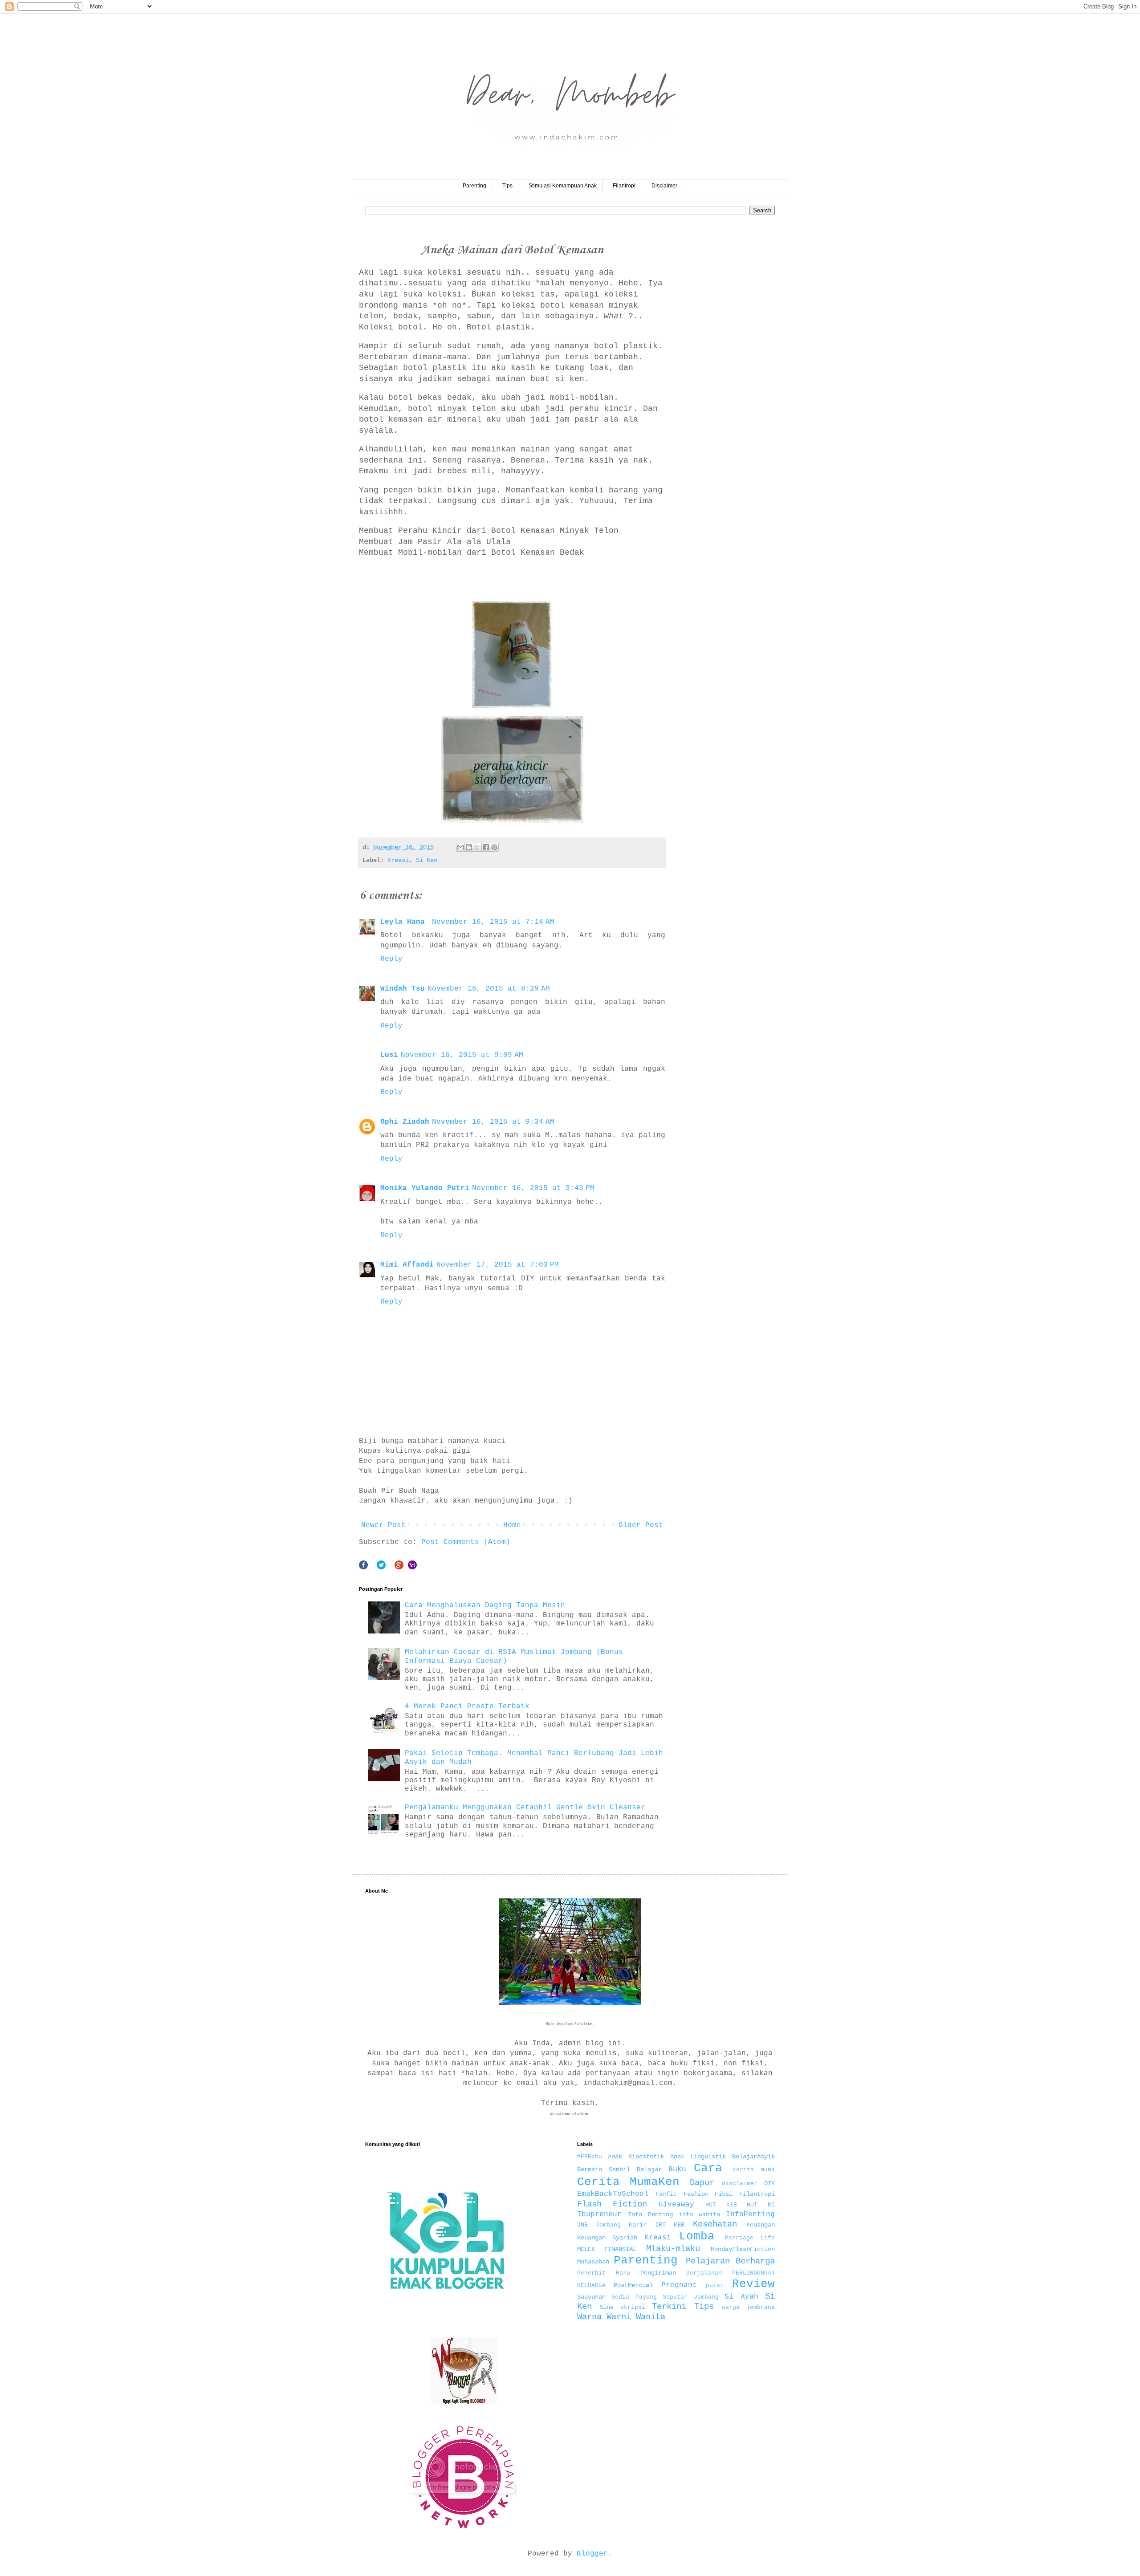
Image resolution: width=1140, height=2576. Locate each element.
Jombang (608, 2225)
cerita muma (754, 2170)
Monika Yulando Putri (425, 1188)
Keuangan (761, 2225)
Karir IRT (647, 2225)
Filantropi (624, 186)
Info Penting (650, 2214)
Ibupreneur (599, 2214)
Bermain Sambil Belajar (619, 2170)
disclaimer (740, 2184)
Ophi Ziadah (405, 1122)
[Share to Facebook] (486, 847)
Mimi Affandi (407, 1265)
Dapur (702, 2183)
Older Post (641, 1525)
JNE (582, 2225)
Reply (391, 959)
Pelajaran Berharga (730, 2261)
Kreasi (398, 860)
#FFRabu (590, 2157)
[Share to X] (477, 847)
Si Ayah (741, 2297)
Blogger (592, 2554)
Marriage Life (750, 2238)
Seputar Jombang (691, 2297)
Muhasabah (593, 2262)
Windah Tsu (403, 989)
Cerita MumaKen (629, 2182)
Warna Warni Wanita (621, 2317)
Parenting (474, 186)
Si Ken (427, 860)
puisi (715, 2285)
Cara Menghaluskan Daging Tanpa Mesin (485, 1605)
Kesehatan (715, 2224)
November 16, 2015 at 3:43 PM (533, 1188)
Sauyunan (591, 2297)
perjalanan (704, 2273)
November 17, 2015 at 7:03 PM (498, 1265)
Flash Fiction (612, 2204)
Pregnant (679, 2285)
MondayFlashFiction (743, 2249)
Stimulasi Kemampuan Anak (563, 186)
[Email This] (460, 847)
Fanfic (666, 2194)
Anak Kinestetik (636, 2157)
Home (512, 1525)
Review (753, 2284)
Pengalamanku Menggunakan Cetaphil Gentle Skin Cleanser (525, 1808)
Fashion (696, 2194)
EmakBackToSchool (613, 2194)
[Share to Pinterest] (494, 847)
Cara (708, 2168)
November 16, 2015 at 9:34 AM (493, 1122)
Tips (507, 186)
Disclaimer (664, 186)
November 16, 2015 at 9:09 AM (462, 1055)
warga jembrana (748, 2307)
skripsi (633, 2307)
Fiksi (724, 2194)
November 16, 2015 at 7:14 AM (493, 922)
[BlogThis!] (469, 847)
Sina (607, 2307)
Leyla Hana (405, 922)
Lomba (697, 2237)
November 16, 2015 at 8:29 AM (489, 989)
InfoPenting (750, 2214)
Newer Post (383, 1525)
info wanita (699, 2214)
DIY (769, 2183)
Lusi (389, 1055)
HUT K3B (721, 2205)
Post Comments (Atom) (466, 1542)
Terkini (669, 2307)
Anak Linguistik (698, 2157)
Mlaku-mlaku (673, 2249)
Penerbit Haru (604, 2273)
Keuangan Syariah (607, 2238)
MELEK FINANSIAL (607, 2249)
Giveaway (676, 2205)
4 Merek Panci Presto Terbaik (467, 1706)
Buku (677, 2170)
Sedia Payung (634, 2297)
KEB (679, 2225)
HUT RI (761, 2205)
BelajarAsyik (753, 2157)
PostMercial (633, 2285)
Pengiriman (658, 2273)
